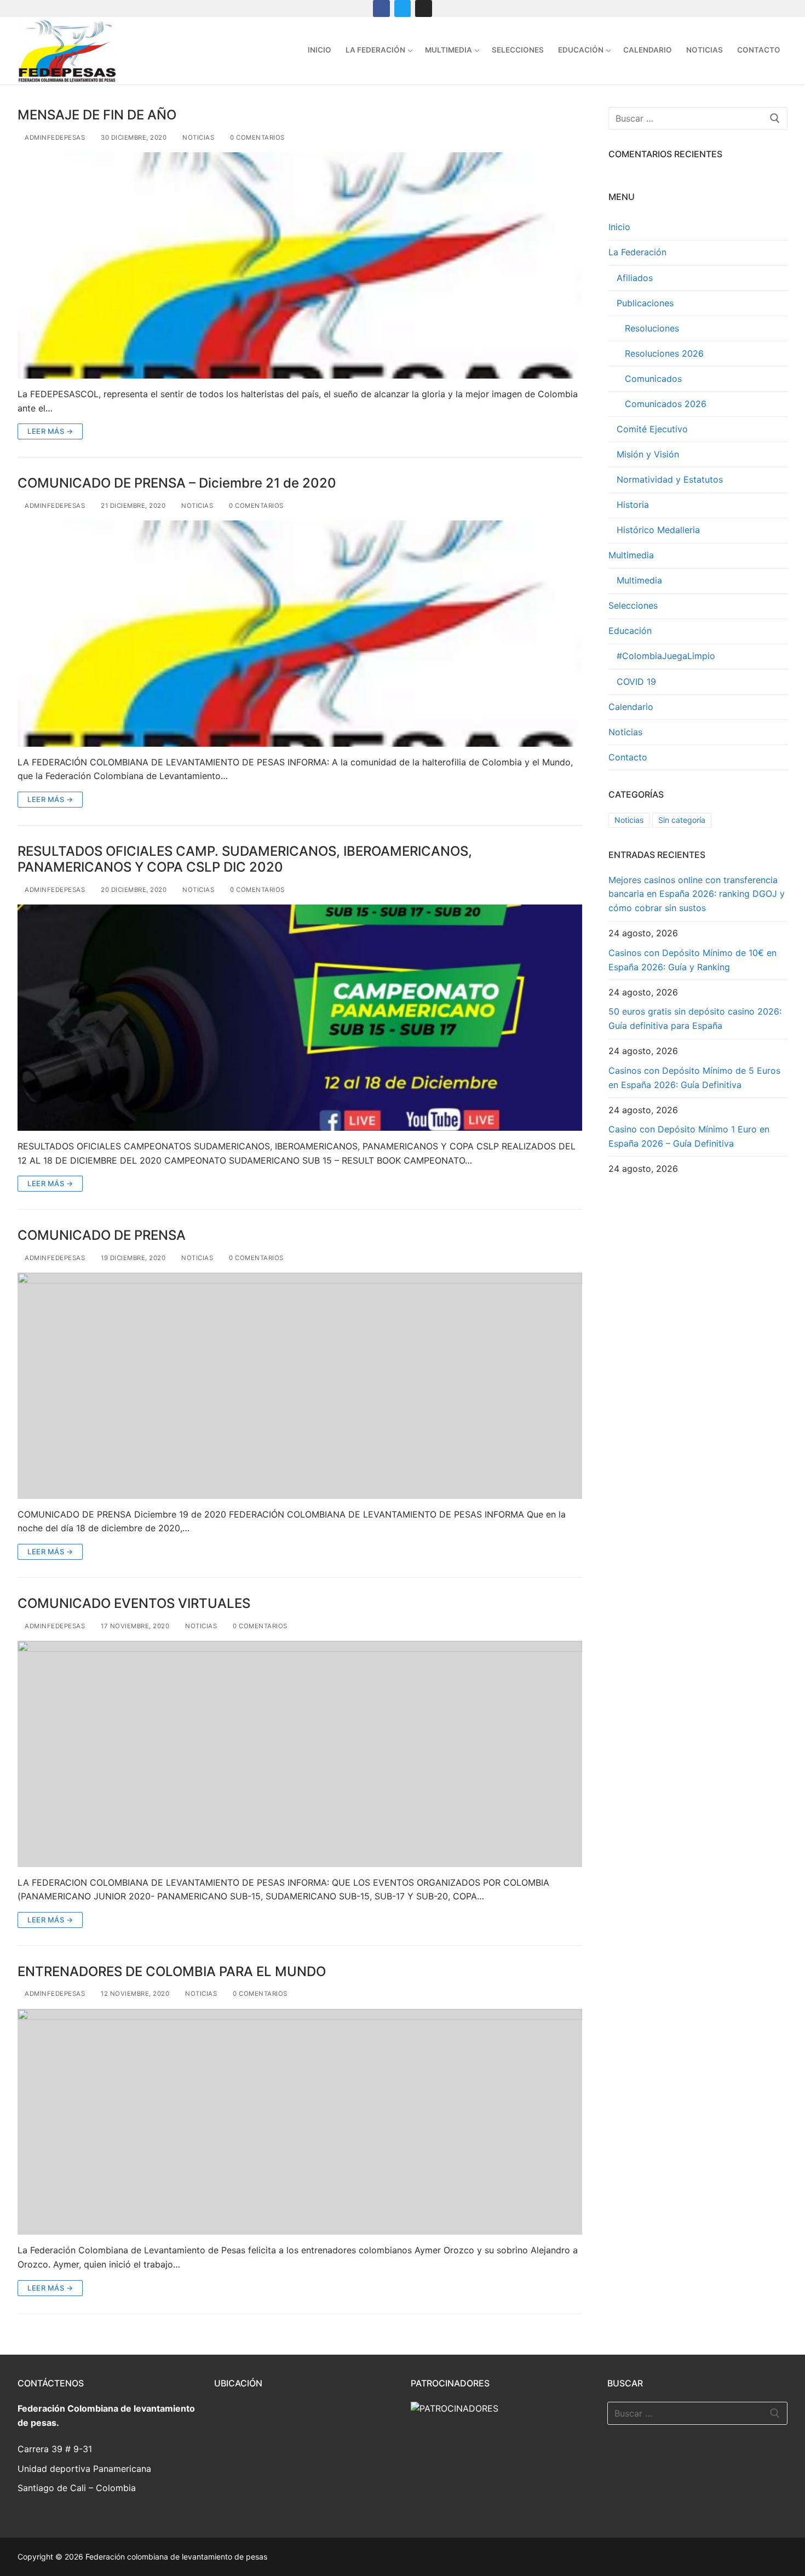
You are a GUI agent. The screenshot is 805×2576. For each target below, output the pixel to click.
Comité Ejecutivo (652, 429)
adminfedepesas (54, 138)
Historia (633, 505)
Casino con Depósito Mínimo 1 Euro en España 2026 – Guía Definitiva (689, 1136)
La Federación (637, 252)
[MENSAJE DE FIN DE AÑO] (300, 265)
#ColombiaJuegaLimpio (666, 656)
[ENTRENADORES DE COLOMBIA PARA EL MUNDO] (300, 2122)
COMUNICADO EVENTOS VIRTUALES (134, 1603)
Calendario (631, 707)
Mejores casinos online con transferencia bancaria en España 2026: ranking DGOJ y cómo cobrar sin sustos (697, 894)
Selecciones (633, 605)
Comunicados (653, 379)
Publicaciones (645, 303)
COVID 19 (636, 682)
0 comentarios (257, 138)
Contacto (628, 757)
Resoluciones (652, 328)
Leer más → (50, 431)
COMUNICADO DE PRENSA (102, 1235)
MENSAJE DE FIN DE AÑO (97, 115)
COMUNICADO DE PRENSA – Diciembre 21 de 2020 (177, 483)
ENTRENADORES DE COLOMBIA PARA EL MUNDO (172, 1971)
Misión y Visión (648, 454)
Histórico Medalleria (658, 530)
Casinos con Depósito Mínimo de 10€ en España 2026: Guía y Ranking (692, 960)
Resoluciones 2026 (664, 353)
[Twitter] (403, 8)
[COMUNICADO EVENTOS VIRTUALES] (300, 1754)
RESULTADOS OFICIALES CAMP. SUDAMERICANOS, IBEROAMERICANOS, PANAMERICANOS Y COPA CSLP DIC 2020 (245, 859)
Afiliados (635, 278)
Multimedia (631, 555)
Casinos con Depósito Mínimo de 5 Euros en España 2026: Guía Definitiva (694, 1078)
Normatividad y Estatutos (670, 479)
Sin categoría (682, 820)
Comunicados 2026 (666, 404)
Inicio (619, 227)
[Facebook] (381, 8)
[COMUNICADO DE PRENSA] (300, 1386)
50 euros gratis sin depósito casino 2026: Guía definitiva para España (695, 1018)
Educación (630, 631)
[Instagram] (424, 8)
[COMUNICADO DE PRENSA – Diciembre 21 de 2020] (300, 633)
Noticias (197, 138)
